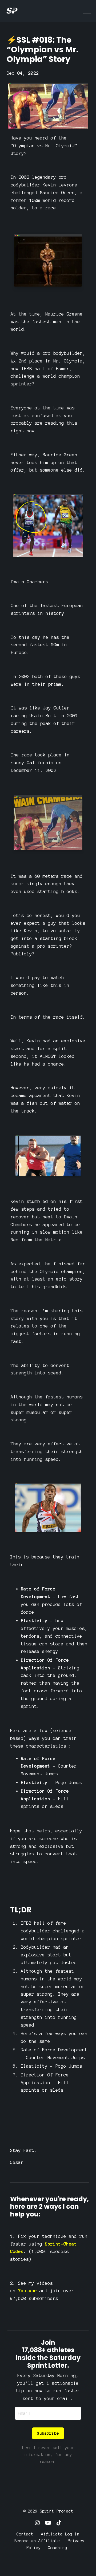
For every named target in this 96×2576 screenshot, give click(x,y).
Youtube (27, 2291)
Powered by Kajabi (48, 2562)
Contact (25, 2534)
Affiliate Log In (60, 2534)
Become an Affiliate (37, 2541)
